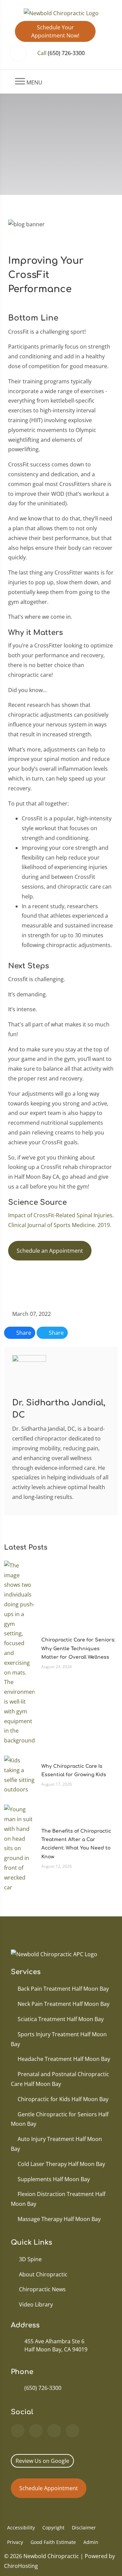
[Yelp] (54, 2431)
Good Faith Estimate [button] (53, 2542)
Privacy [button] (15, 2542)
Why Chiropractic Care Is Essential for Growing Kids (74, 1770)
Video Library (36, 2304)
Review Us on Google (42, 2461)
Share (23, 1333)
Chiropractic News (42, 2289)
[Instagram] (73, 2431)
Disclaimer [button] (84, 2528)
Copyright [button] (53, 2528)
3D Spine (30, 2259)
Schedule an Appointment (50, 1251)
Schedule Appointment (49, 2488)
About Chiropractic (43, 2274)
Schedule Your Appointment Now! (55, 31)
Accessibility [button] (21, 2528)
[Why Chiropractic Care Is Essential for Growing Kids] (19, 1775)
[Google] (18, 2431)
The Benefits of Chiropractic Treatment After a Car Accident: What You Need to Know (76, 1844)
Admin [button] (91, 2542)
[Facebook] (36, 2431)
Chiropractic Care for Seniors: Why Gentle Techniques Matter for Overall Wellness (78, 1648)
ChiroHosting (21, 2566)
